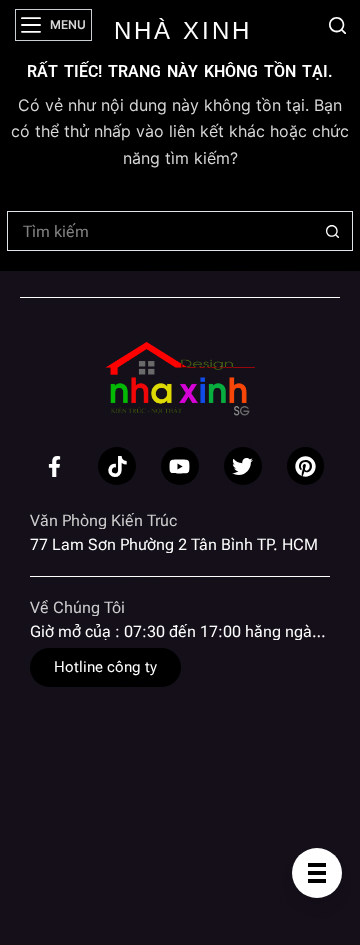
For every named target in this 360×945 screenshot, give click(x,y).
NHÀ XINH (183, 30)
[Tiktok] (117, 466)
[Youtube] (180, 466)
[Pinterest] (306, 466)
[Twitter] (243, 466)
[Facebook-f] (55, 466)
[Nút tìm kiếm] (333, 231)
